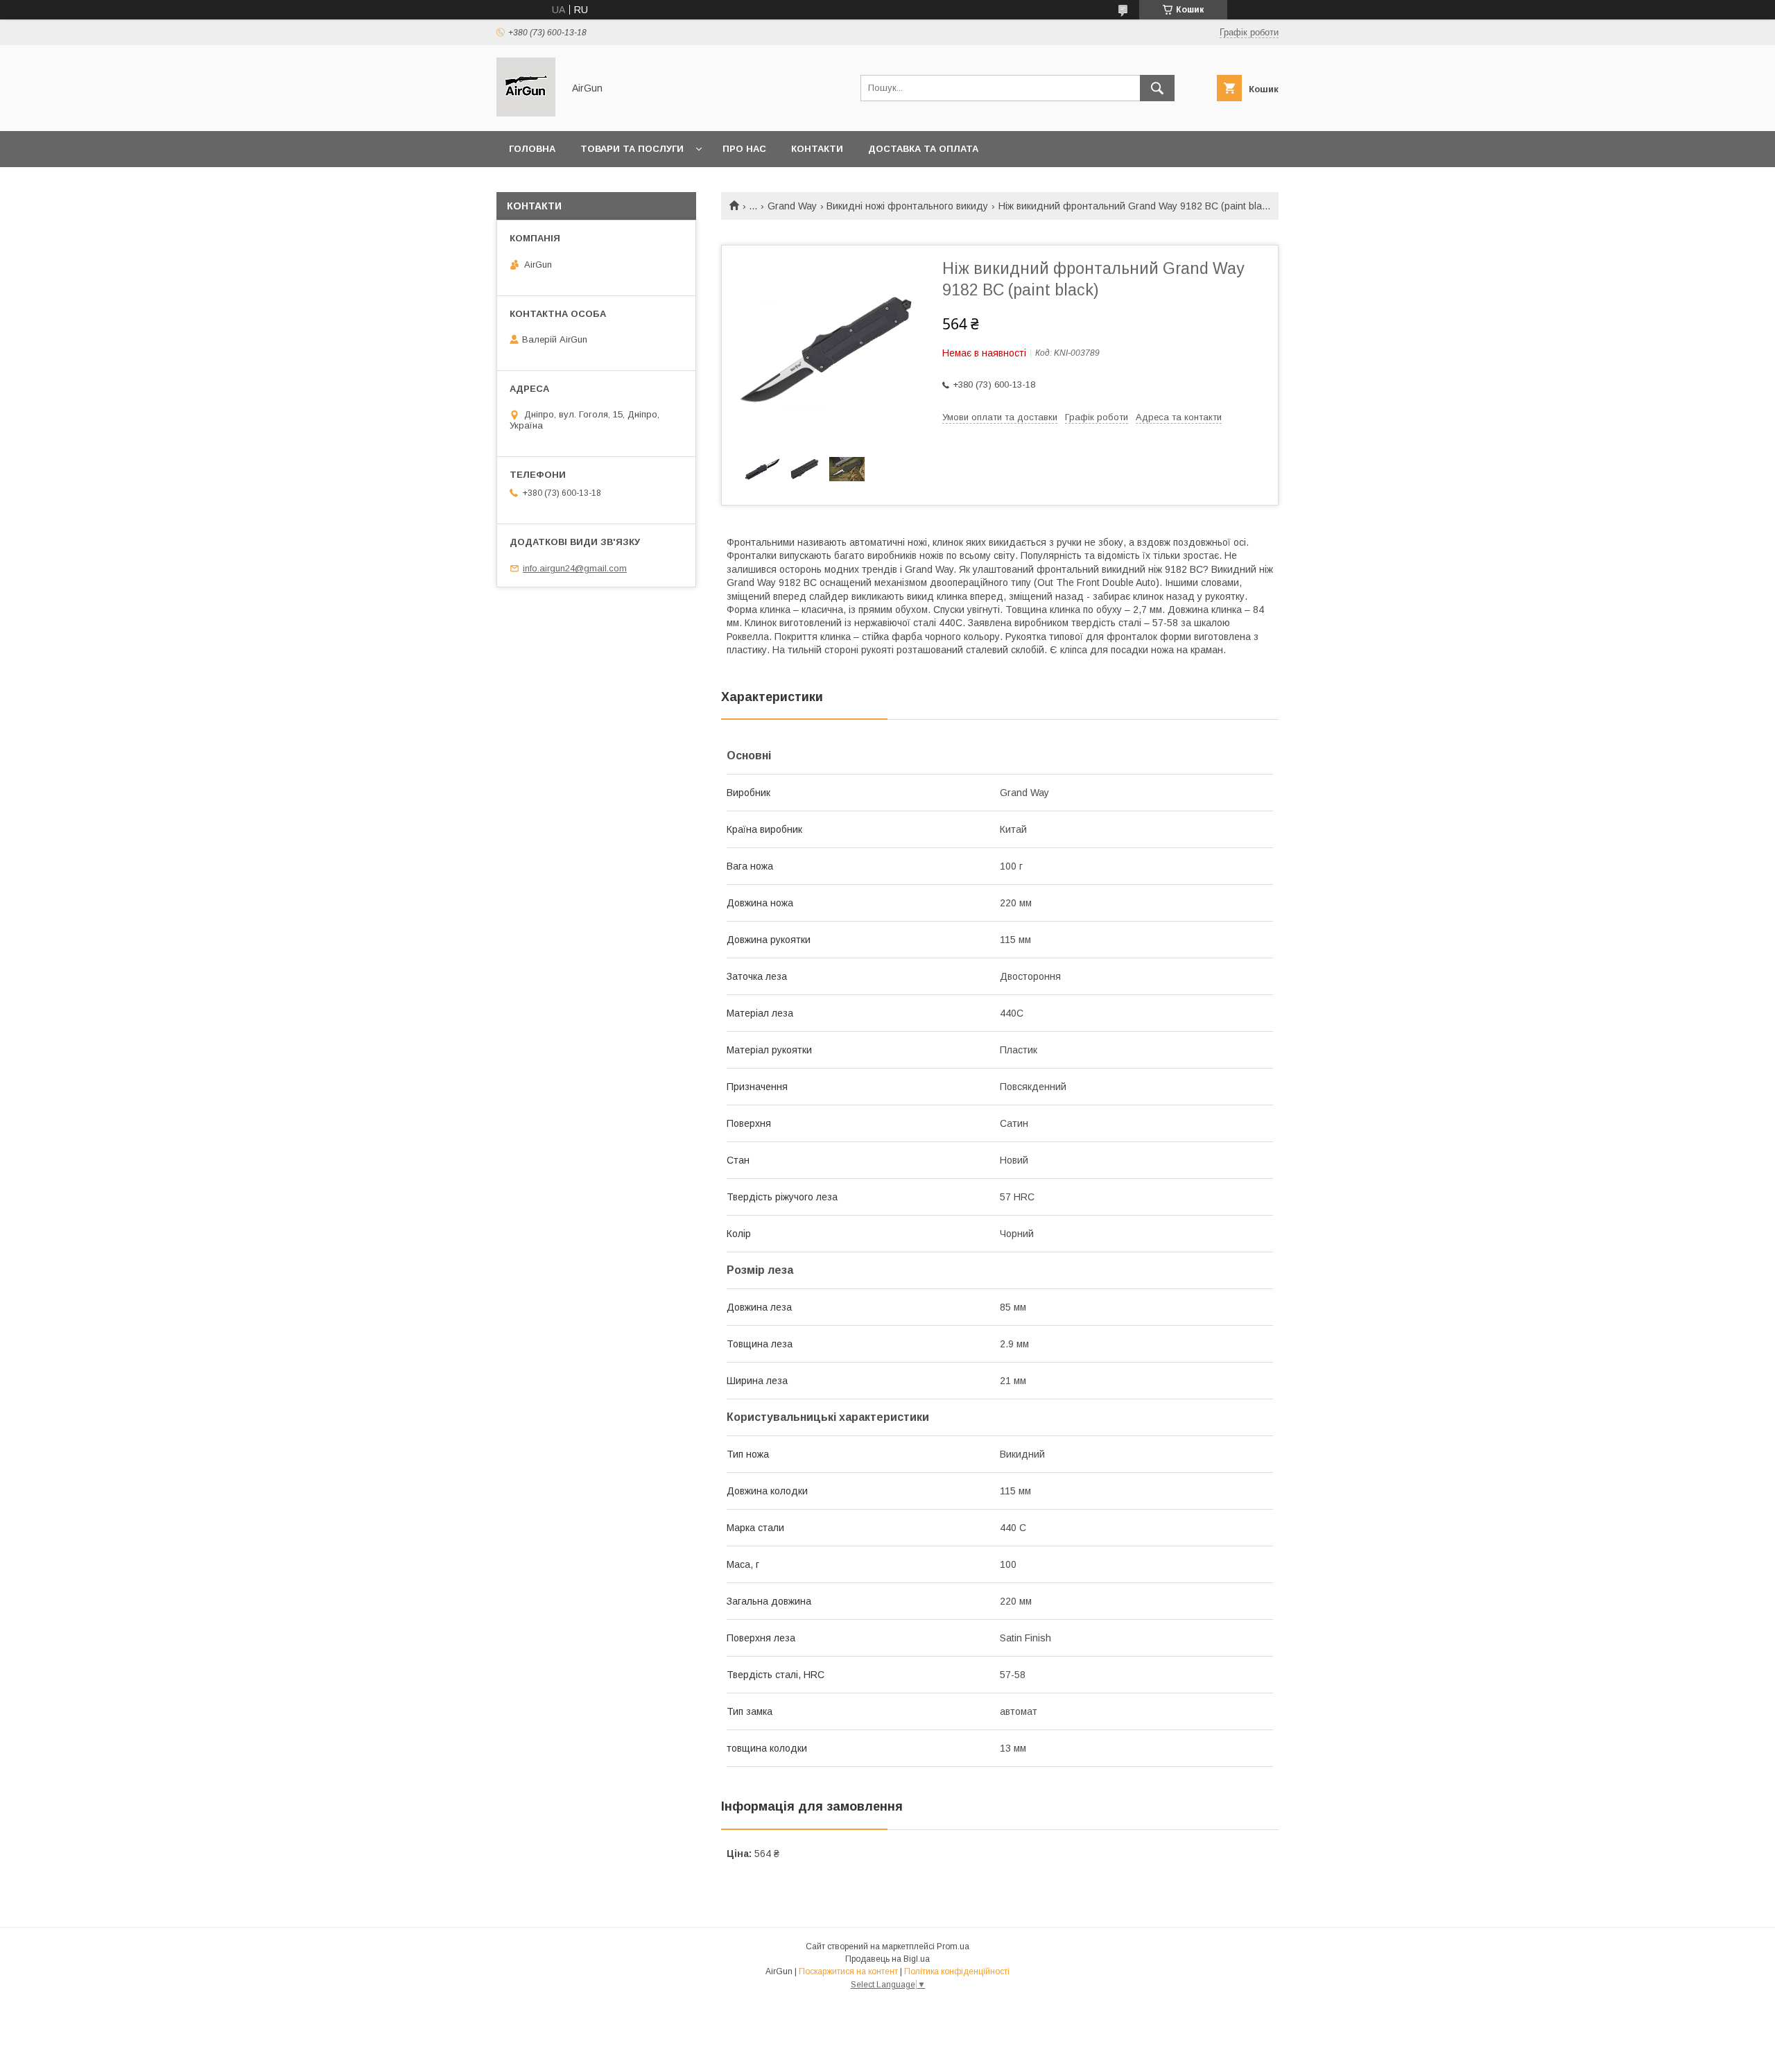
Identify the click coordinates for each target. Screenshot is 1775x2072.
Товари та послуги (632, 149)
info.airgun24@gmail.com (575, 568)
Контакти (817, 149)
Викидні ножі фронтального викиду (907, 206)
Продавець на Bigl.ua (887, 1959)
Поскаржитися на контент (848, 1971)
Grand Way (792, 206)
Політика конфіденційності (957, 1971)
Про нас (744, 149)
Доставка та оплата (923, 149)
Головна (532, 149)
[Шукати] (1157, 88)
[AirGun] (526, 113)
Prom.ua (953, 1946)
